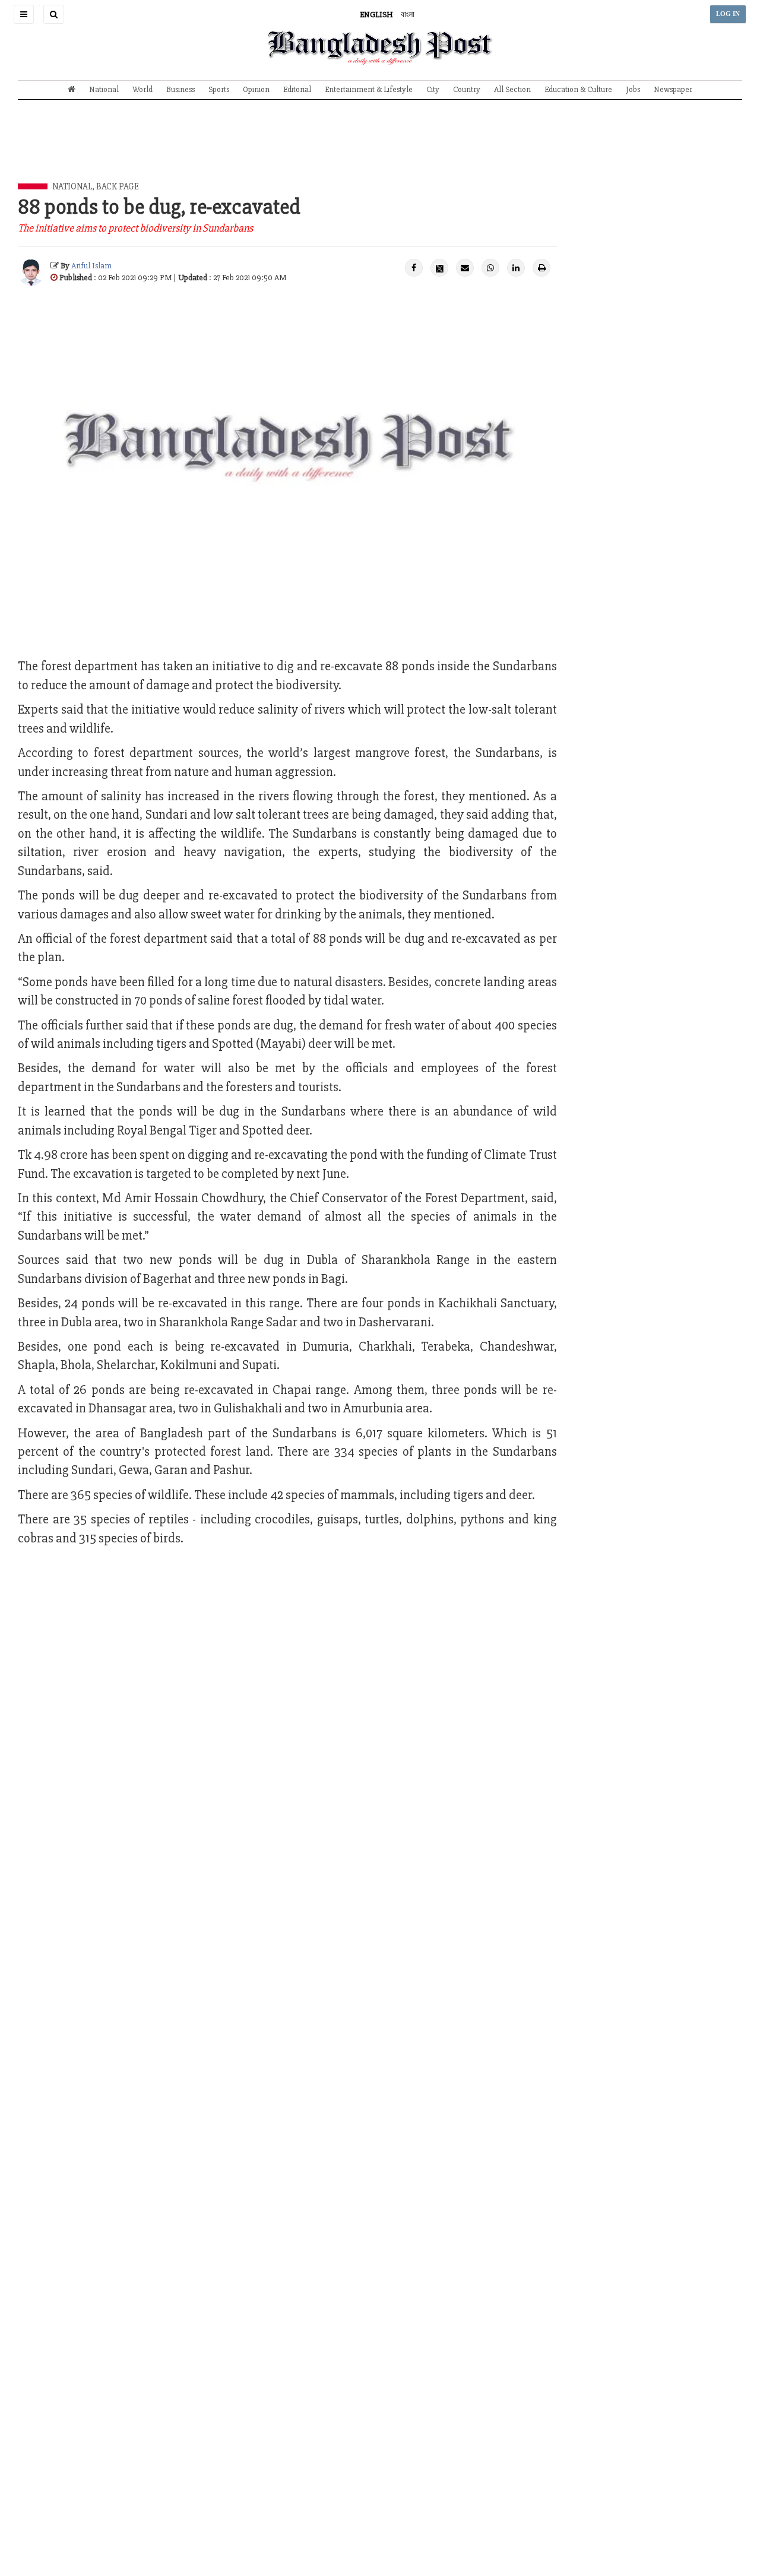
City (433, 89)
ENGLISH (376, 15)
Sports (219, 89)
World (142, 89)
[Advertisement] (380, 150)
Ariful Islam (91, 266)
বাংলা (408, 15)
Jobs (633, 89)
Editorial (297, 89)
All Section (512, 89)
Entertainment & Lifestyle (369, 89)
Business (180, 89)
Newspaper (673, 89)
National (104, 89)
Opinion (256, 89)
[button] (24, 14)
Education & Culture (578, 89)
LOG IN (728, 14)
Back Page (118, 186)
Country (467, 89)
